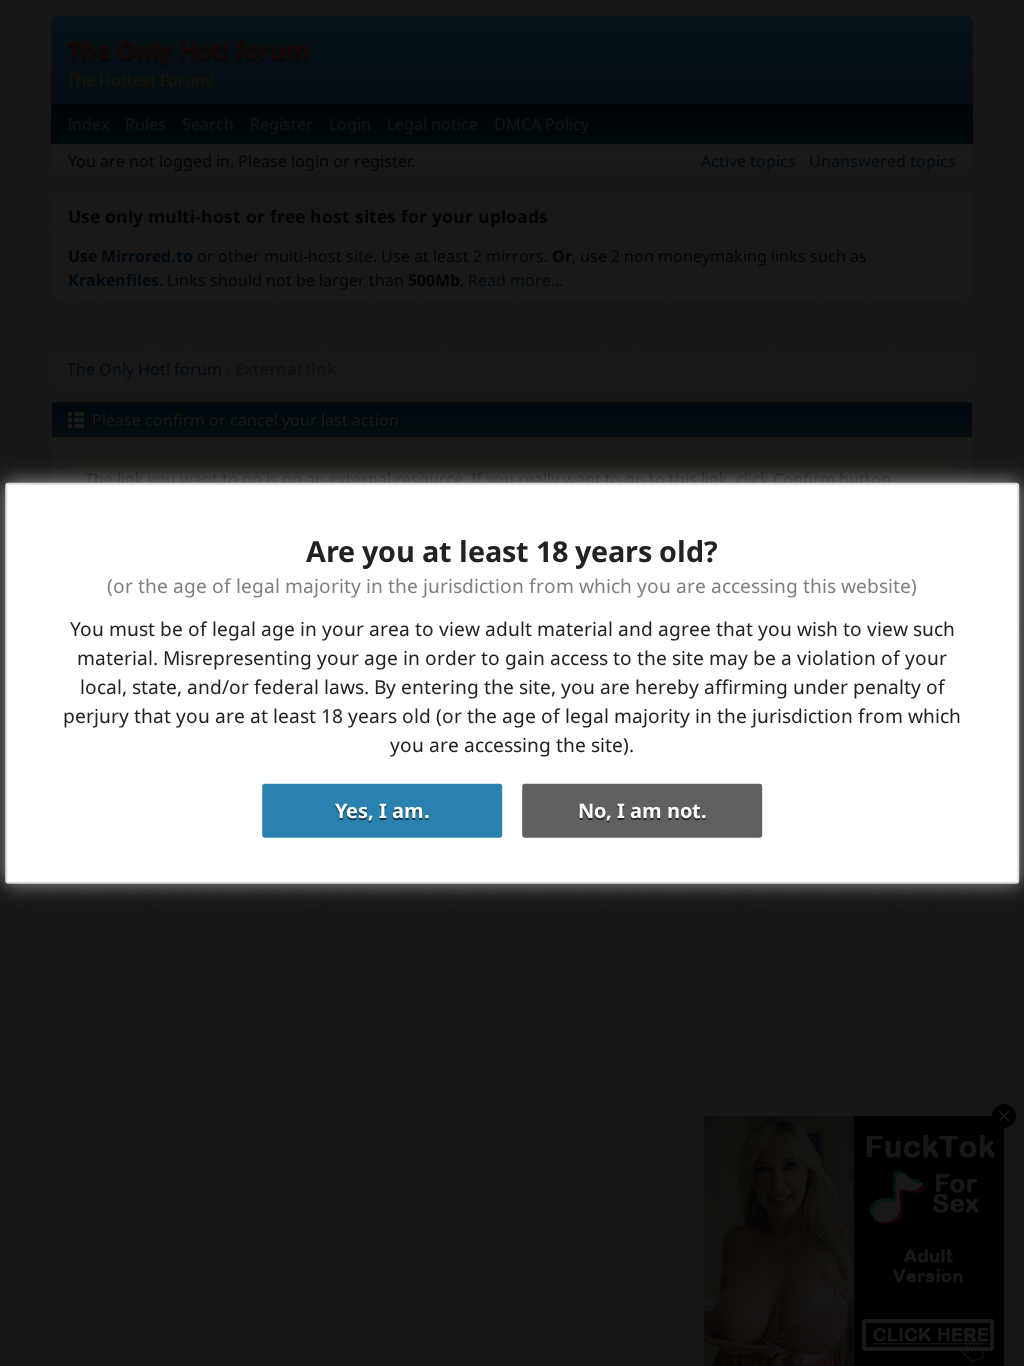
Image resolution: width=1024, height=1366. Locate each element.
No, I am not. (642, 809)
